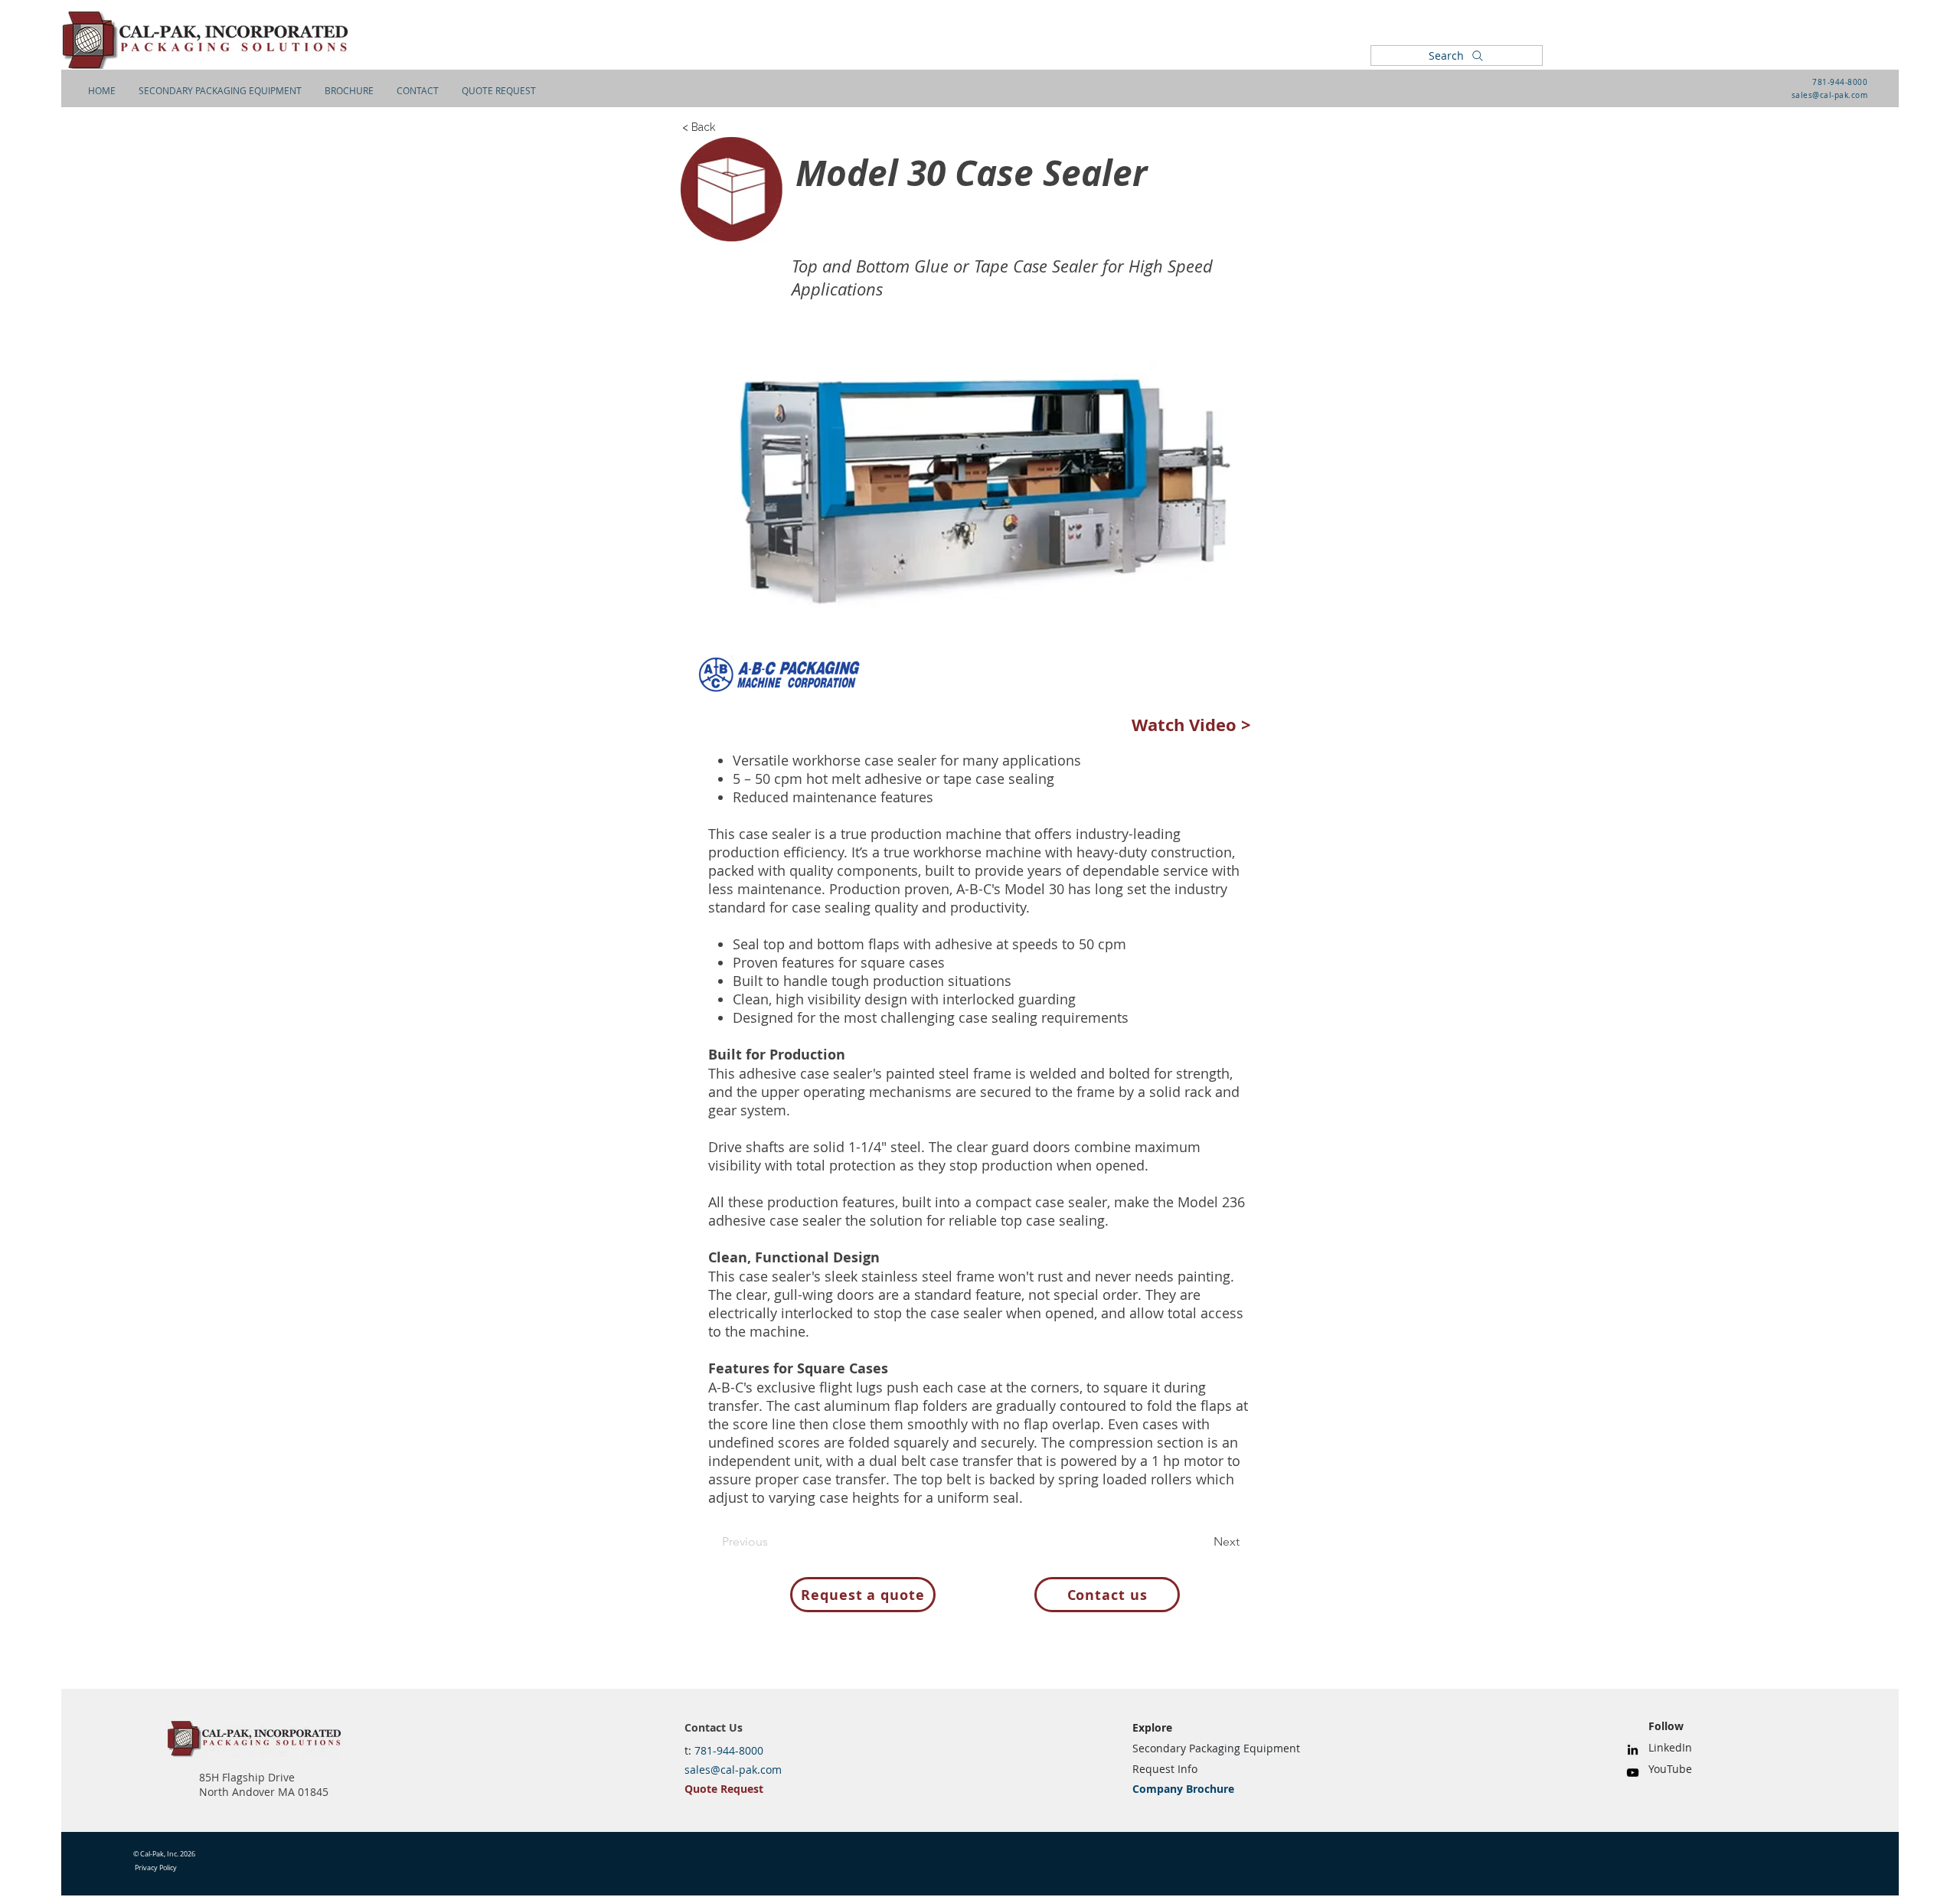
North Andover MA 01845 (264, 1792)
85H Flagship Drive (247, 1777)
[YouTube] (1633, 1773)
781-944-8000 (1840, 82)
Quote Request (724, 1789)
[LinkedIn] (1633, 1750)
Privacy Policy (156, 1868)
